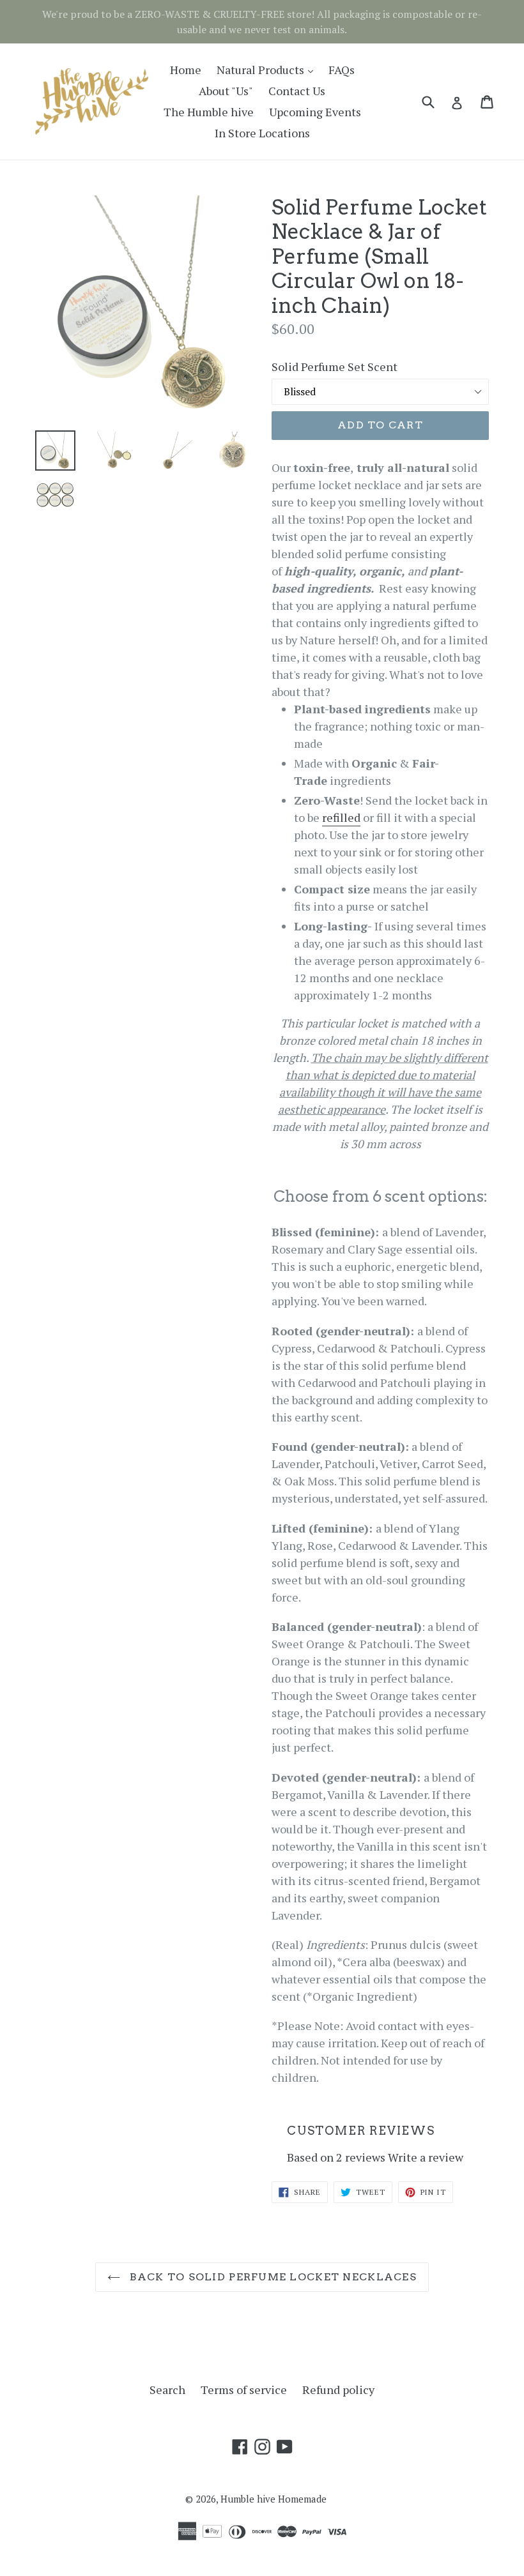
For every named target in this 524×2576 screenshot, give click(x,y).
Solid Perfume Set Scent (335, 367)
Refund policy (338, 2390)
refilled (341, 817)
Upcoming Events (315, 112)
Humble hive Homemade (274, 2499)
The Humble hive (209, 112)
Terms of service (244, 2390)
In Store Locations (262, 133)
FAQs (342, 70)
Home (186, 70)
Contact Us (297, 91)
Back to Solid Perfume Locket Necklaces (272, 2277)
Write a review (426, 2157)
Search (167, 2390)
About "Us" (226, 91)
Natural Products (268, 69)
